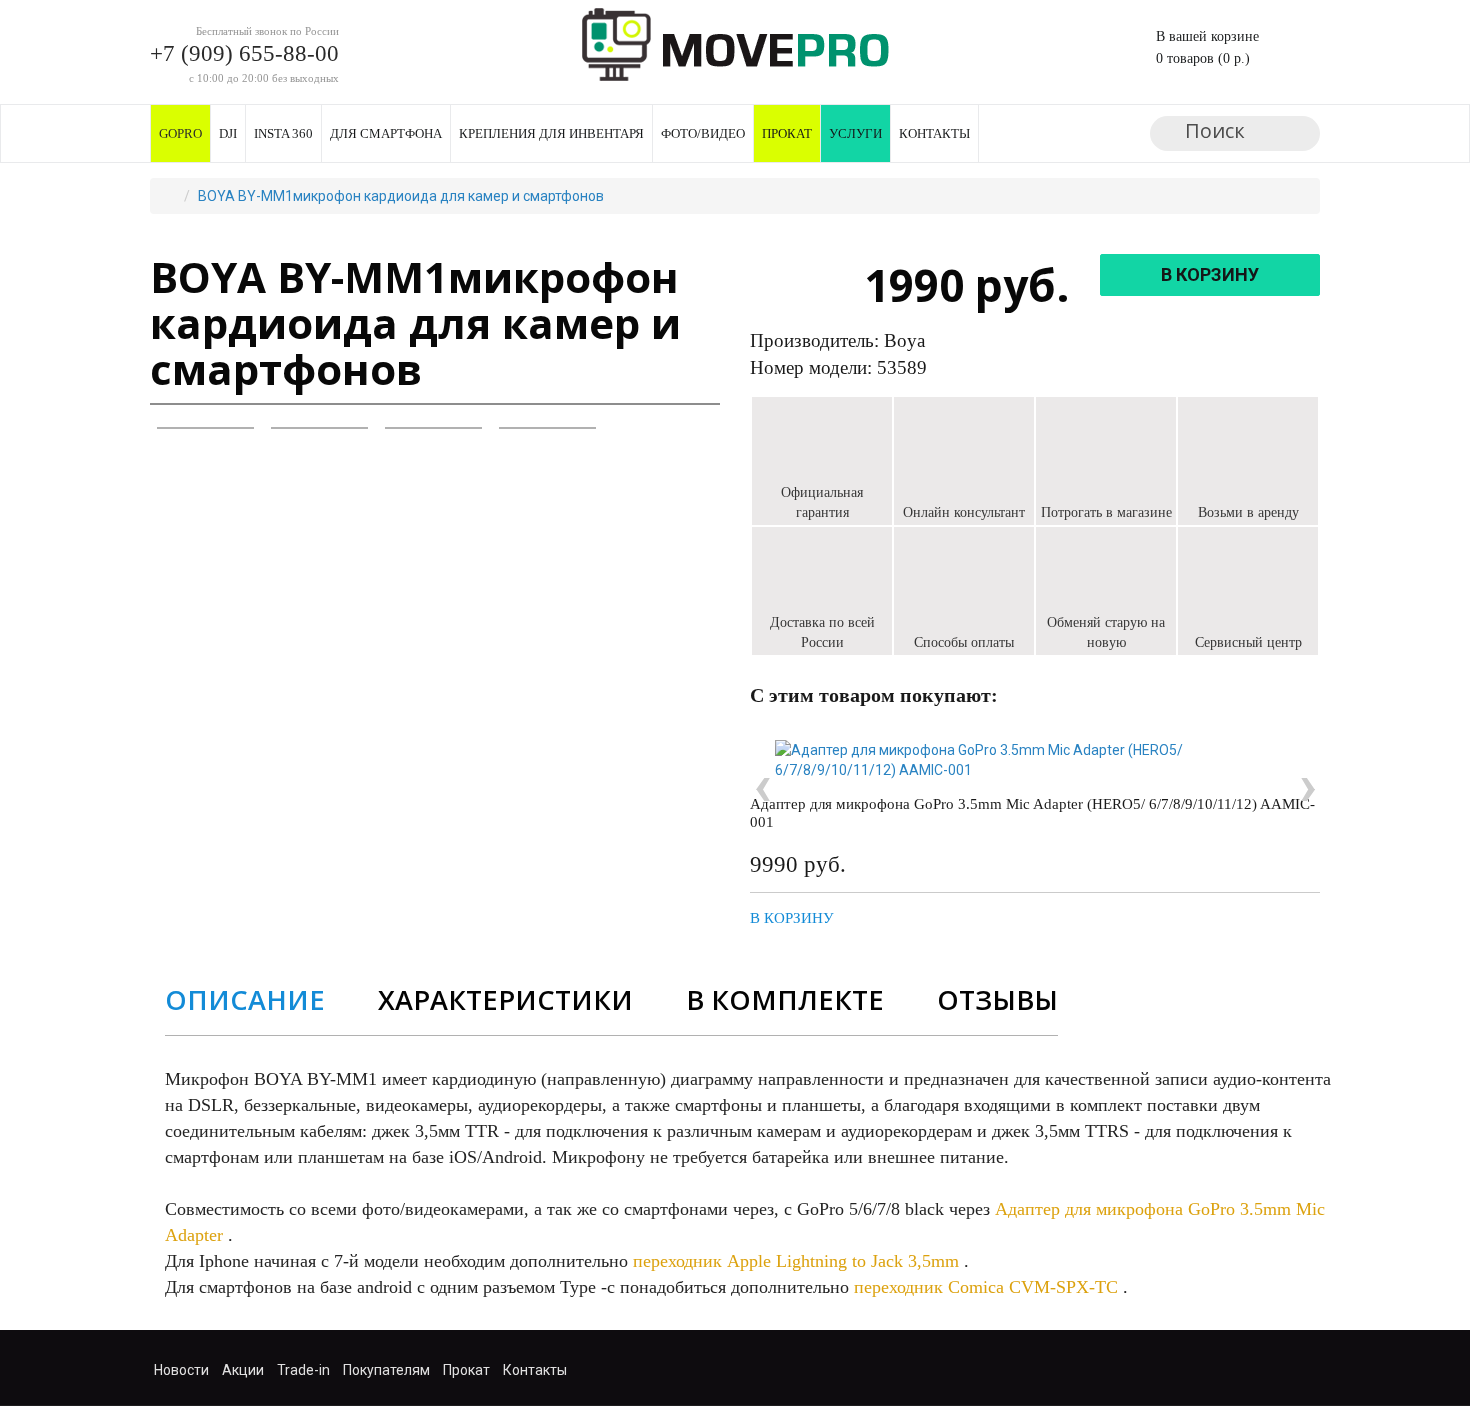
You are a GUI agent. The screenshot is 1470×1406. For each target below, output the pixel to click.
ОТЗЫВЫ (997, 999)
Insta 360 (283, 133)
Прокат (787, 133)
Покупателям (386, 1370)
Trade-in (303, 1370)
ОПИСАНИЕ (245, 999)
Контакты (934, 133)
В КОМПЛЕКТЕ (785, 999)
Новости (181, 1370)
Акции (243, 1370)
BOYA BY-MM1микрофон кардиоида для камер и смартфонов (401, 196)
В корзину (792, 918)
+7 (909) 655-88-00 (244, 53)
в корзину (1210, 274)
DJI (228, 133)
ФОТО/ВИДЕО (703, 133)
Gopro (180, 133)
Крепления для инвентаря (551, 133)
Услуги (855, 133)
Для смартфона (386, 133)
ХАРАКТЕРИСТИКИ (505, 999)
